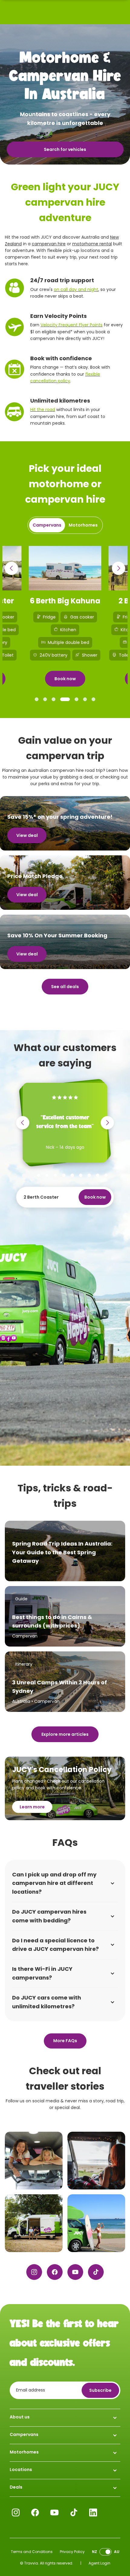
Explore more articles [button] (65, 1734)
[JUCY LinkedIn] (93, 2512)
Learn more (32, 1807)
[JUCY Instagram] (34, 2272)
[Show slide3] (54, 699)
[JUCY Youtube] (75, 2272)
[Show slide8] (89, 1175)
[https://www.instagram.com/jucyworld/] (34, 2161)
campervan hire (49, 244)
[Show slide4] (65, 699)
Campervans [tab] (47, 525)
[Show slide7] (93, 699)
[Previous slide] (11, 568)
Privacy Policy (72, 2552)
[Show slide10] (106, 1175)
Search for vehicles (65, 149)
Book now (65, 679)
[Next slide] (119, 568)
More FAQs (65, 2041)
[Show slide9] (98, 1175)
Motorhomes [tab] (83, 525)
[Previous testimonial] (23, 1123)
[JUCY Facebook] (55, 2272)
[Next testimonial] (107, 1123)
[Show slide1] (37, 699)
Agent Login (99, 2563)
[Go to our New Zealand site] (106, 2552)
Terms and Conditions (32, 2552)
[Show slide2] (45, 699)
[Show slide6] (85, 699)
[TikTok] (96, 2272)
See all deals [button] (65, 987)
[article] (65, 1551)
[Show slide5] (76, 699)
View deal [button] (27, 835)
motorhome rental (92, 244)
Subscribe (100, 2390)
